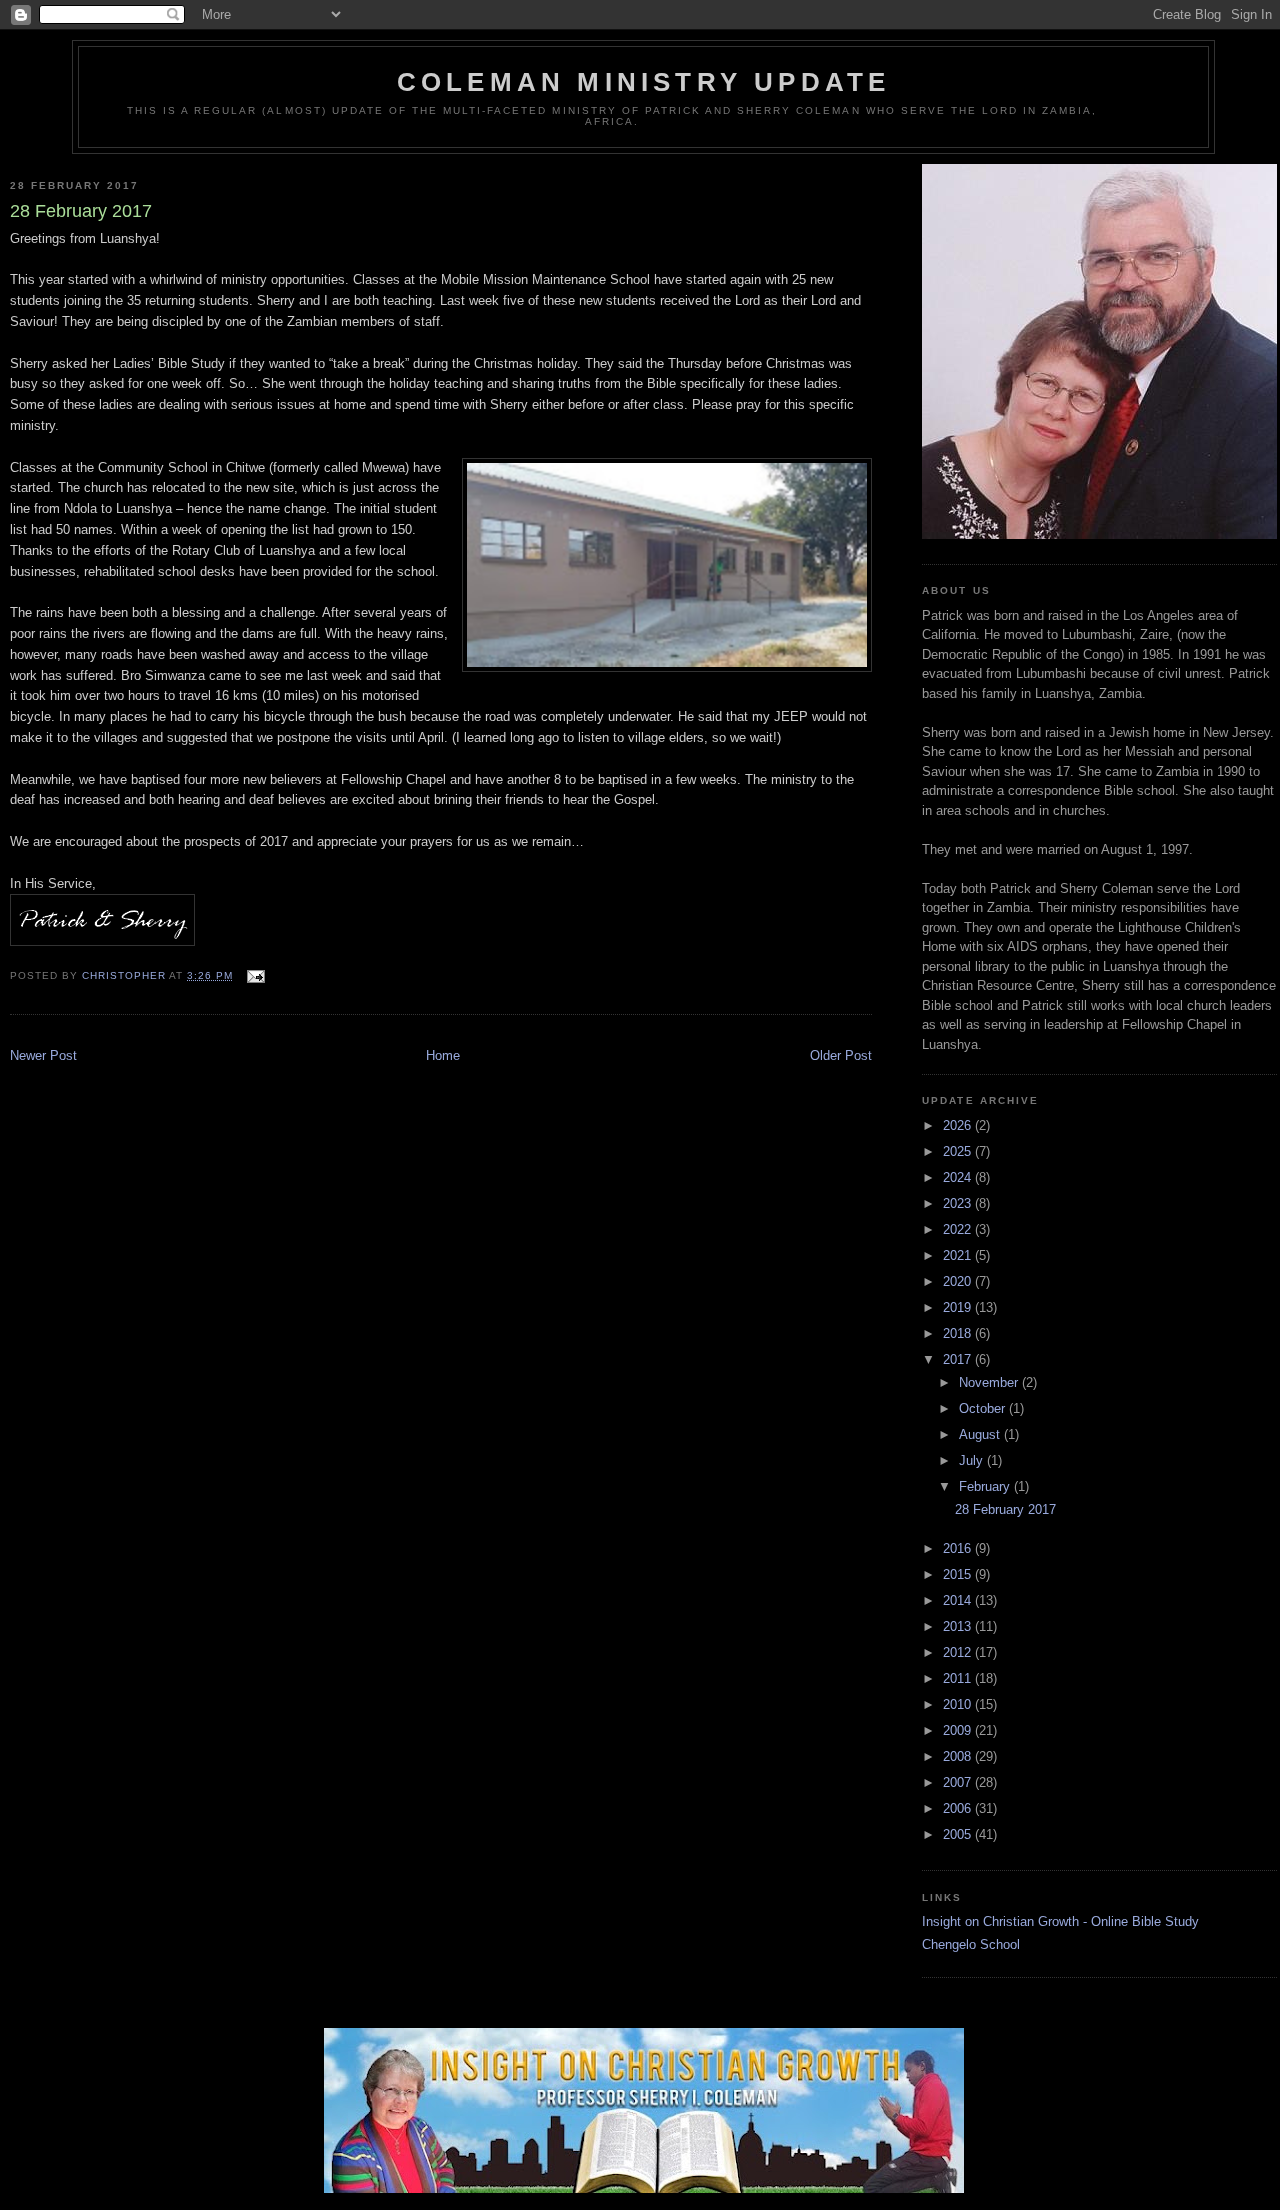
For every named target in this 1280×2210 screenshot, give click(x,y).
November (990, 1382)
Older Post (841, 1055)
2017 (959, 1359)
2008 (959, 1756)
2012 (959, 1652)
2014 (959, 1600)
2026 (959, 1125)
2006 (959, 1808)
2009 (959, 1730)
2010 (959, 1704)
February (986, 1486)
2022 (959, 1229)
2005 (959, 1834)
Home (443, 1055)
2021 (959, 1255)
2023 (959, 1203)
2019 (959, 1307)
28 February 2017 (1005, 1509)
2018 (959, 1333)
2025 (959, 1151)
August (981, 1434)
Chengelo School (971, 1944)
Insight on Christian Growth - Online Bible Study (1060, 1921)
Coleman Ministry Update (644, 82)
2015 (959, 1574)
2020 (959, 1281)
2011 (959, 1678)
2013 (959, 1626)
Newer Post (43, 1055)
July (973, 1460)
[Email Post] (254, 975)
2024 (959, 1177)
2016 (959, 1548)
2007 (959, 1782)
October (984, 1408)
